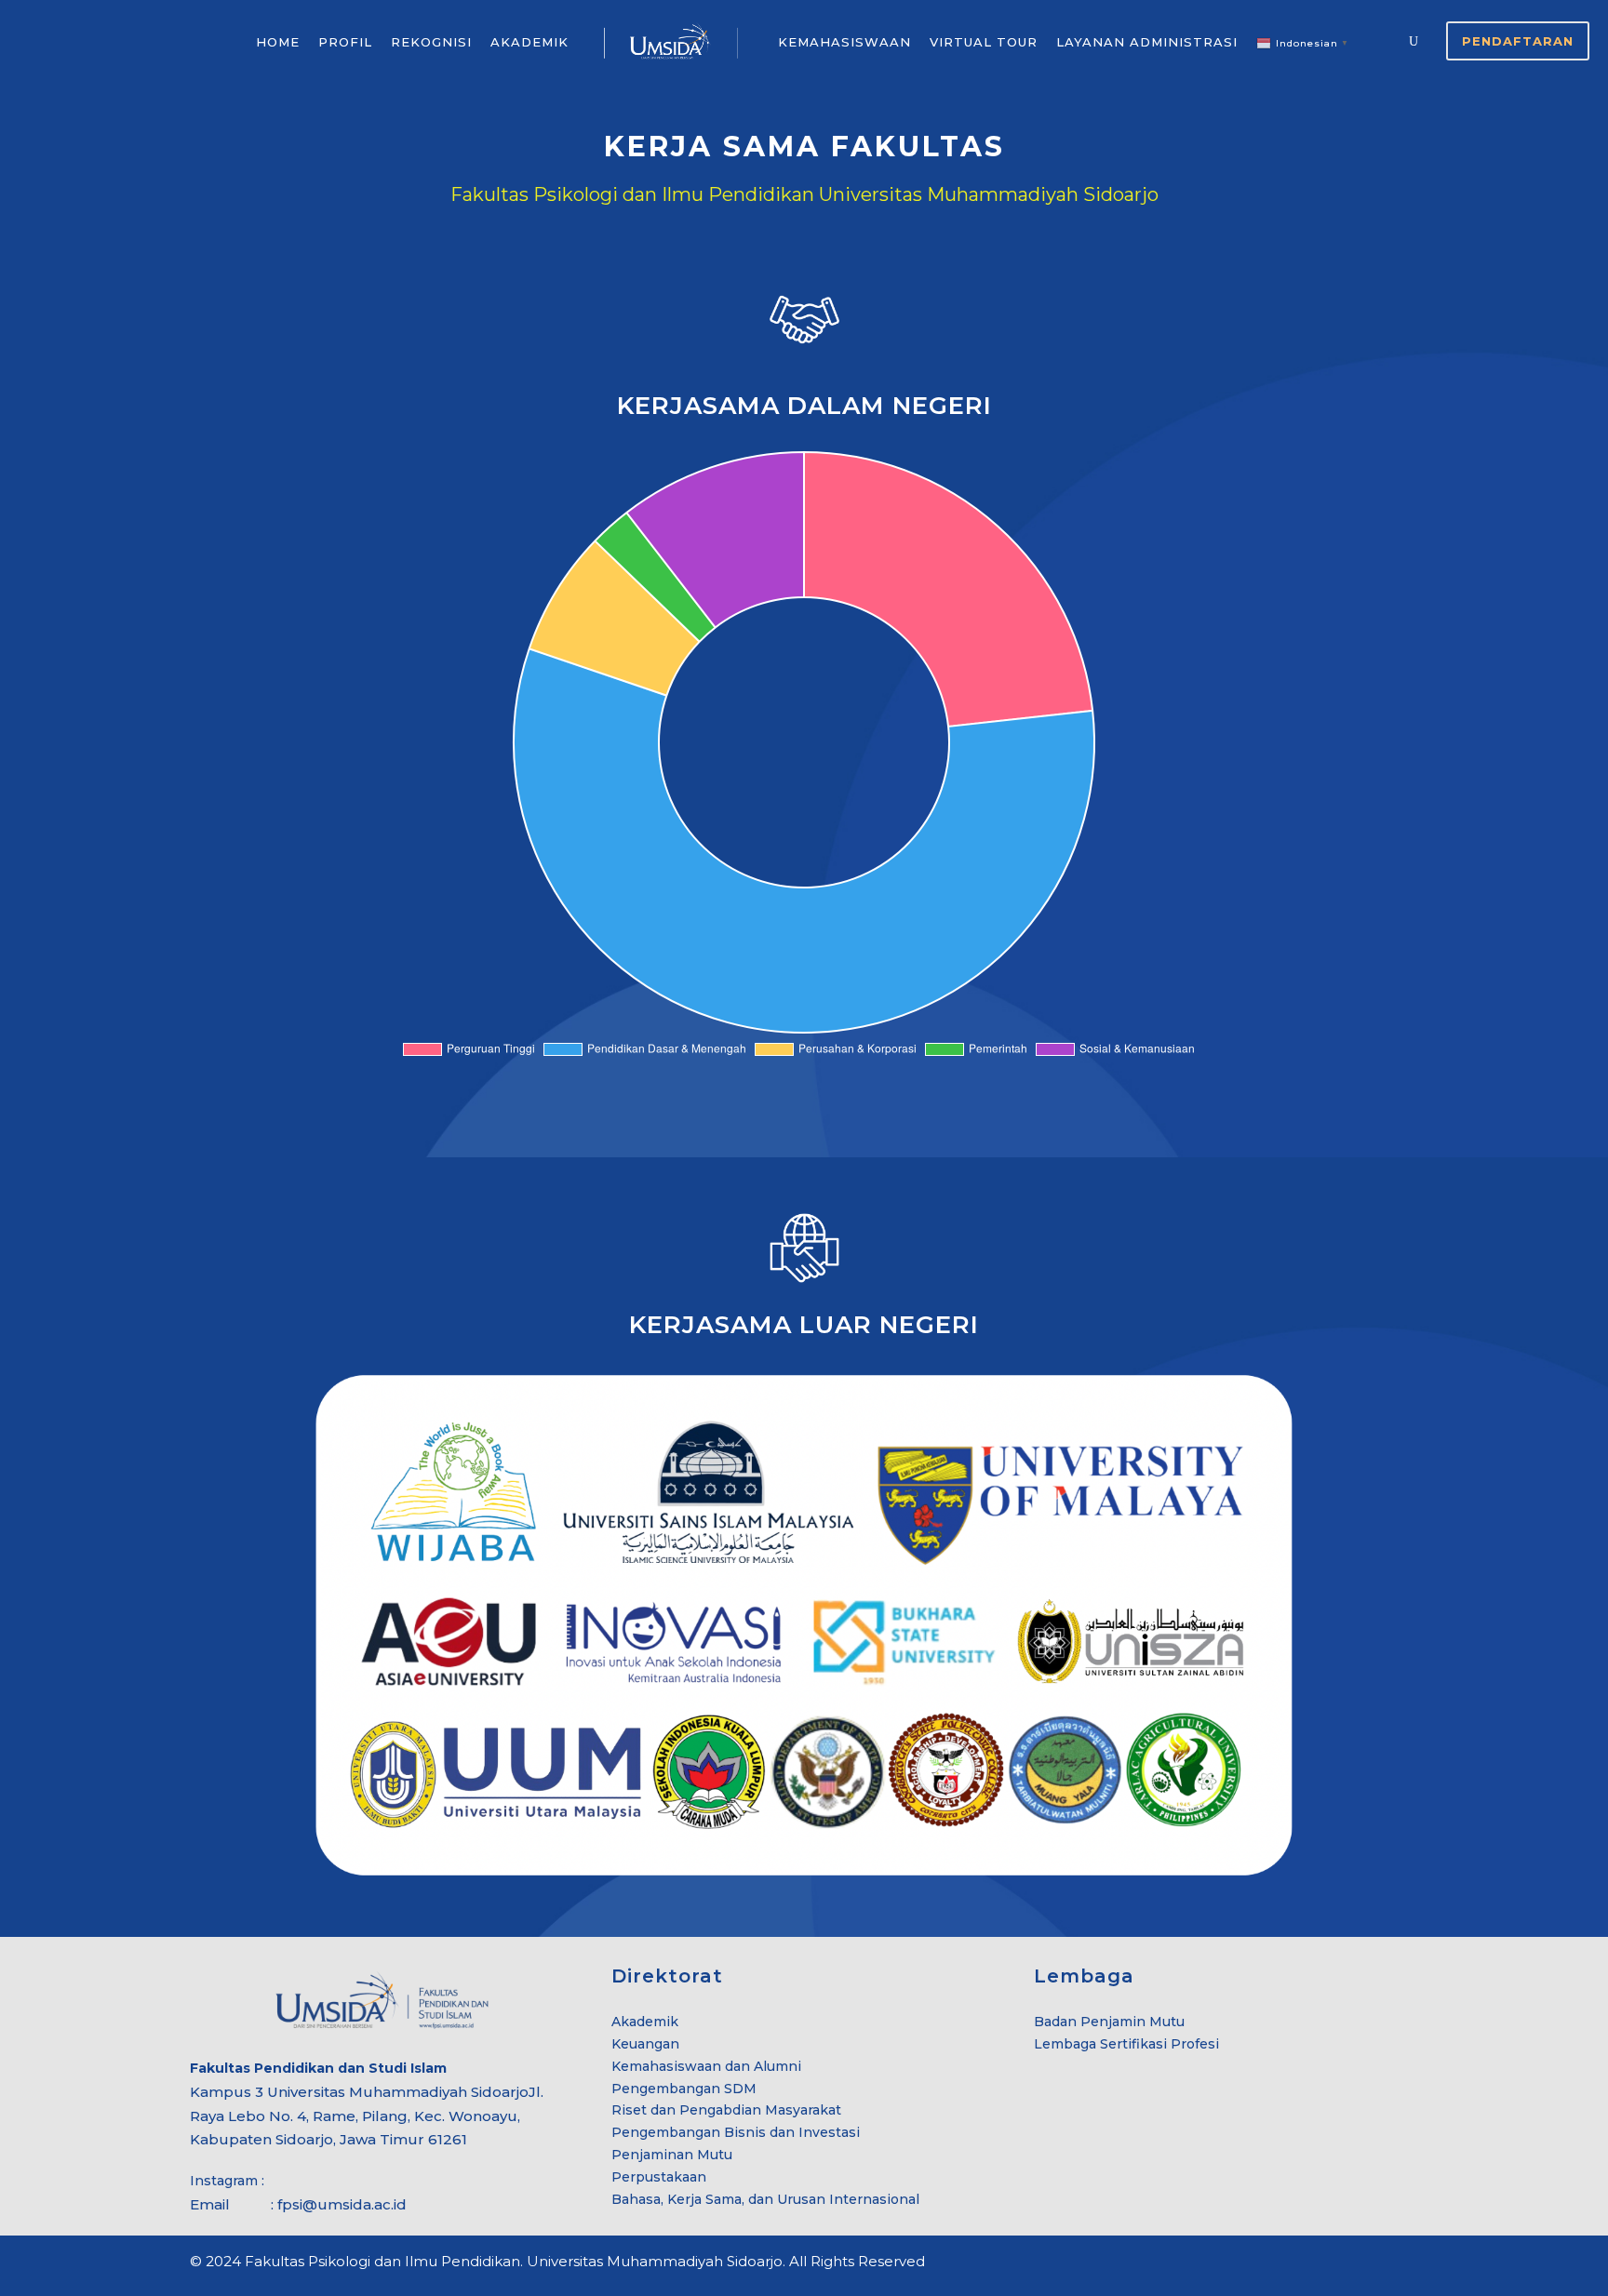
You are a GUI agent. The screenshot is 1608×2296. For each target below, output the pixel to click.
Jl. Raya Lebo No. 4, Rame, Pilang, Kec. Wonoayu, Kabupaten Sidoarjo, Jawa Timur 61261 (367, 2116)
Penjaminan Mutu (672, 2155)
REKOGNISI (431, 42)
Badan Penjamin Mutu (1109, 2022)
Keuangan (645, 2044)
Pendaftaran (1518, 41)
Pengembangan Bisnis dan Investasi (736, 2132)
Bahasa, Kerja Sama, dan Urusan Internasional (765, 2199)
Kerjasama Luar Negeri (804, 1325)
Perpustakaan (659, 2177)
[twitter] (1379, 2264)
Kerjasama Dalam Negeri (804, 406)
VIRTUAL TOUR (984, 42)
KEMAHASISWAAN (844, 42)
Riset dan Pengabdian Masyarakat (726, 2110)
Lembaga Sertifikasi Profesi (1126, 2044)
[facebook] (1346, 2264)
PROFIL (345, 42)
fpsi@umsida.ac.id (342, 2204)
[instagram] (1411, 2264)
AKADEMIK (529, 42)
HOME (278, 42)
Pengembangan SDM (684, 2089)
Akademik (645, 2022)
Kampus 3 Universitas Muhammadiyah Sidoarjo (359, 2092)
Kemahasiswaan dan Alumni (706, 2066)
